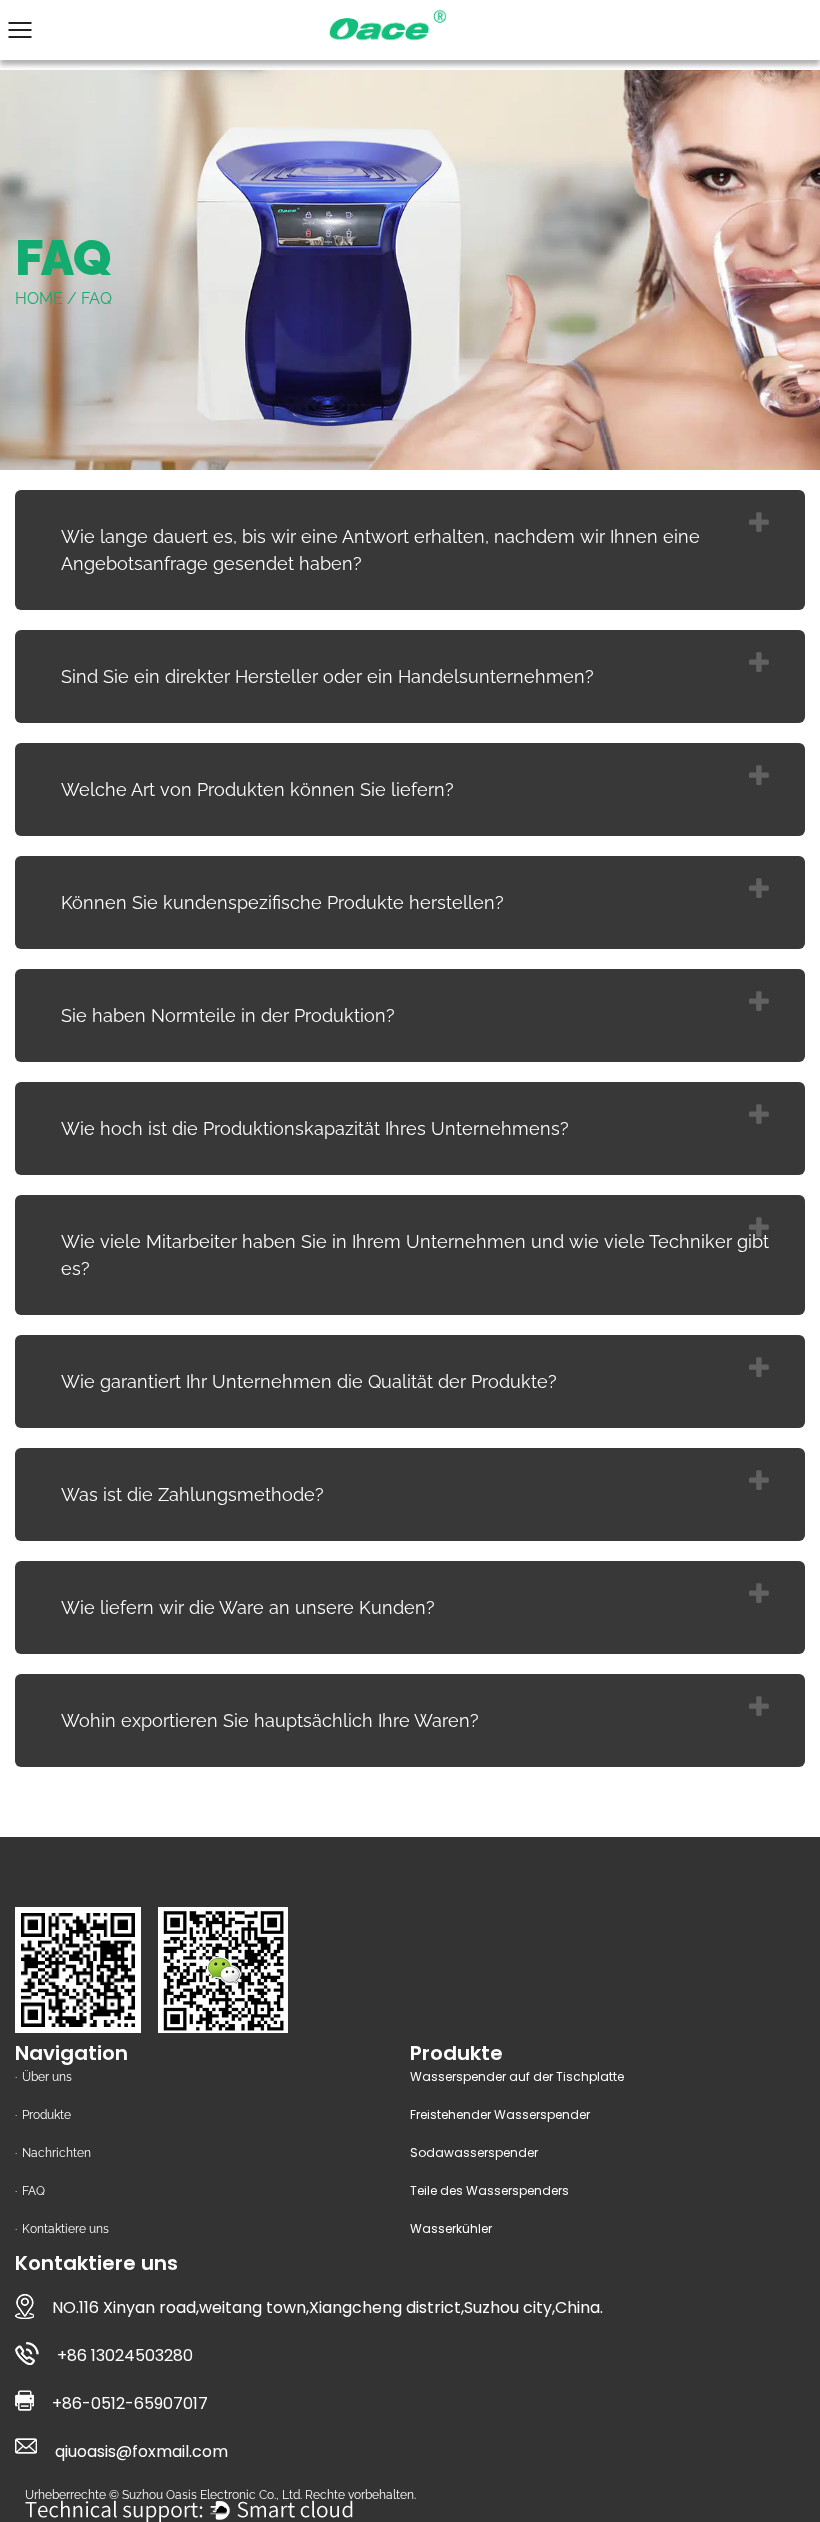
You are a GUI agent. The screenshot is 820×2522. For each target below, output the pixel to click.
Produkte (46, 2115)
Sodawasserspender (474, 2152)
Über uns (47, 2077)
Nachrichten (56, 2153)
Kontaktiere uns (65, 2229)
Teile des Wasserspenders (489, 2190)
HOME (39, 298)
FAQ (33, 2191)
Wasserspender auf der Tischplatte (517, 2076)
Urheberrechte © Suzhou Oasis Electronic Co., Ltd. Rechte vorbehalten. (220, 2495)
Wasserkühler (451, 2228)
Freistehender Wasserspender (500, 2114)
